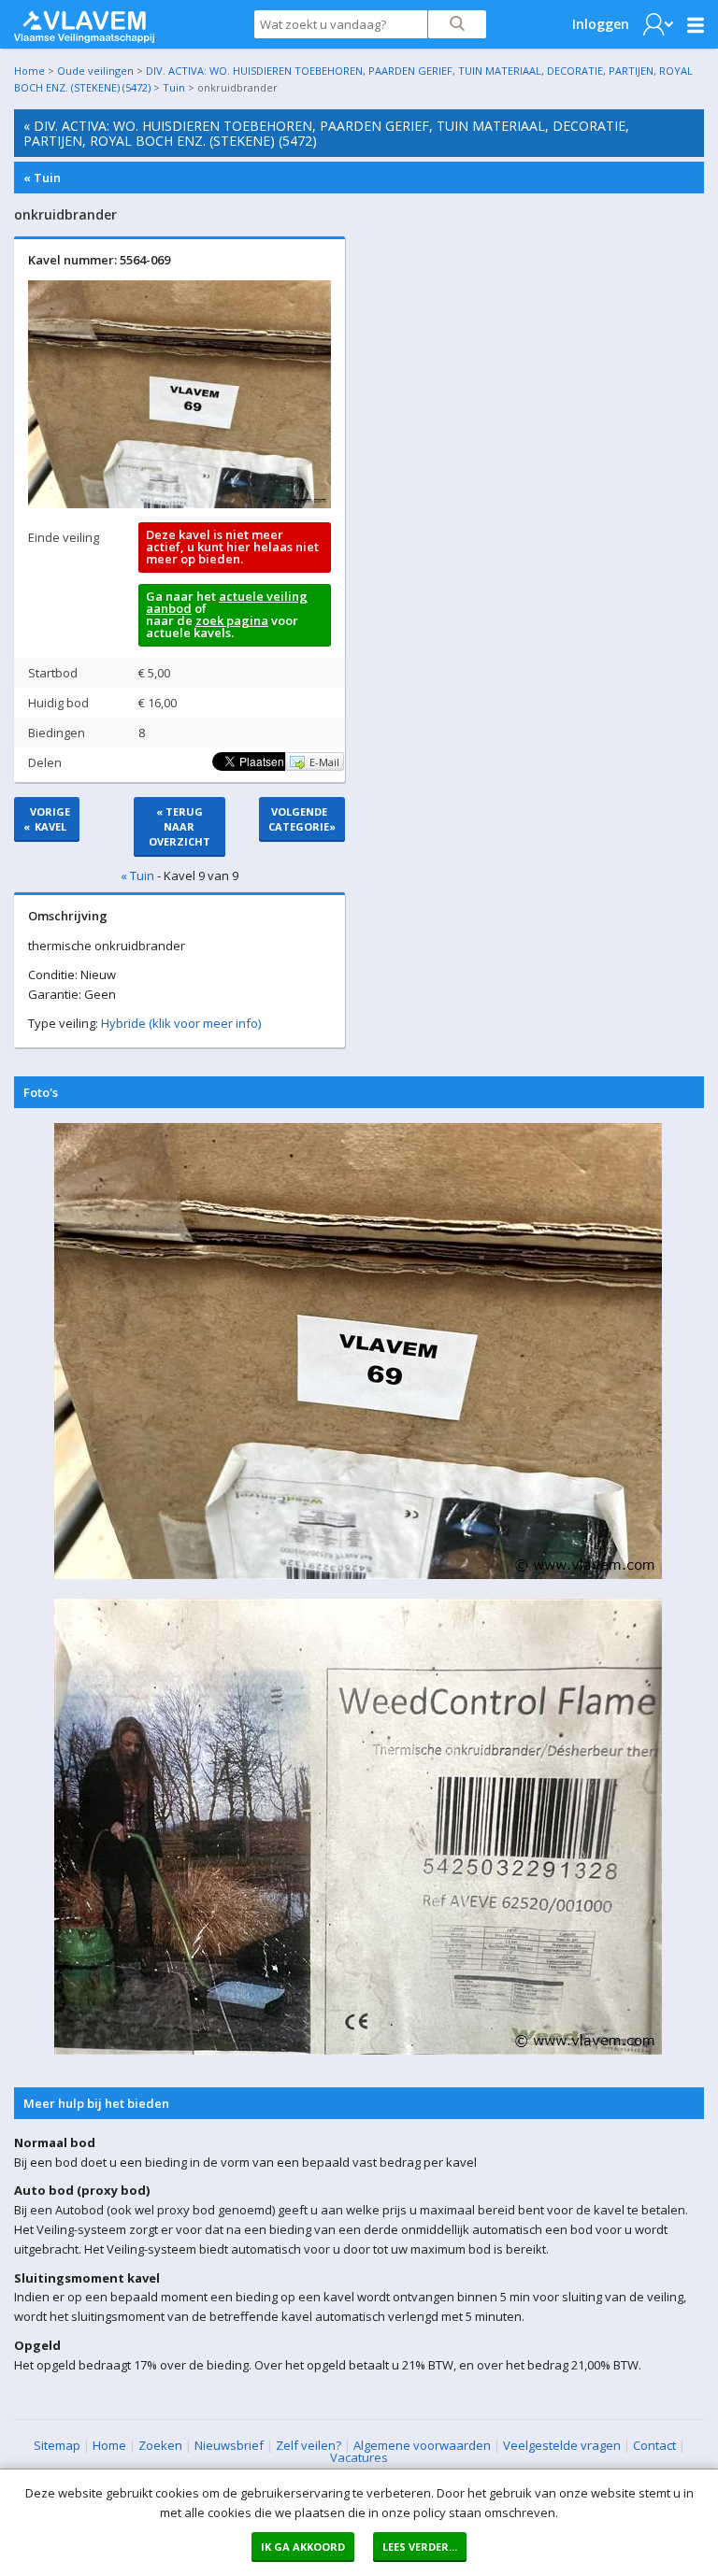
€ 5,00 (154, 673)
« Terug (179, 826)
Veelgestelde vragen (562, 2445)
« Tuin (42, 178)
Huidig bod (58, 703)
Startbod (53, 673)
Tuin (174, 87)
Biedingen (57, 733)
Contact (654, 2445)
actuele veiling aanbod (227, 602)
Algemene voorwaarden (422, 2445)
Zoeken (160, 2445)
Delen (45, 762)
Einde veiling (64, 537)
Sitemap (57, 2445)
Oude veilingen (95, 71)
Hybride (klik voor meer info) (181, 1023)
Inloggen (601, 24)
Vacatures (359, 2457)
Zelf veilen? (309, 2445)
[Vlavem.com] (84, 22)
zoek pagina (232, 620)
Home (29, 71)
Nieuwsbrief (229, 2445)
